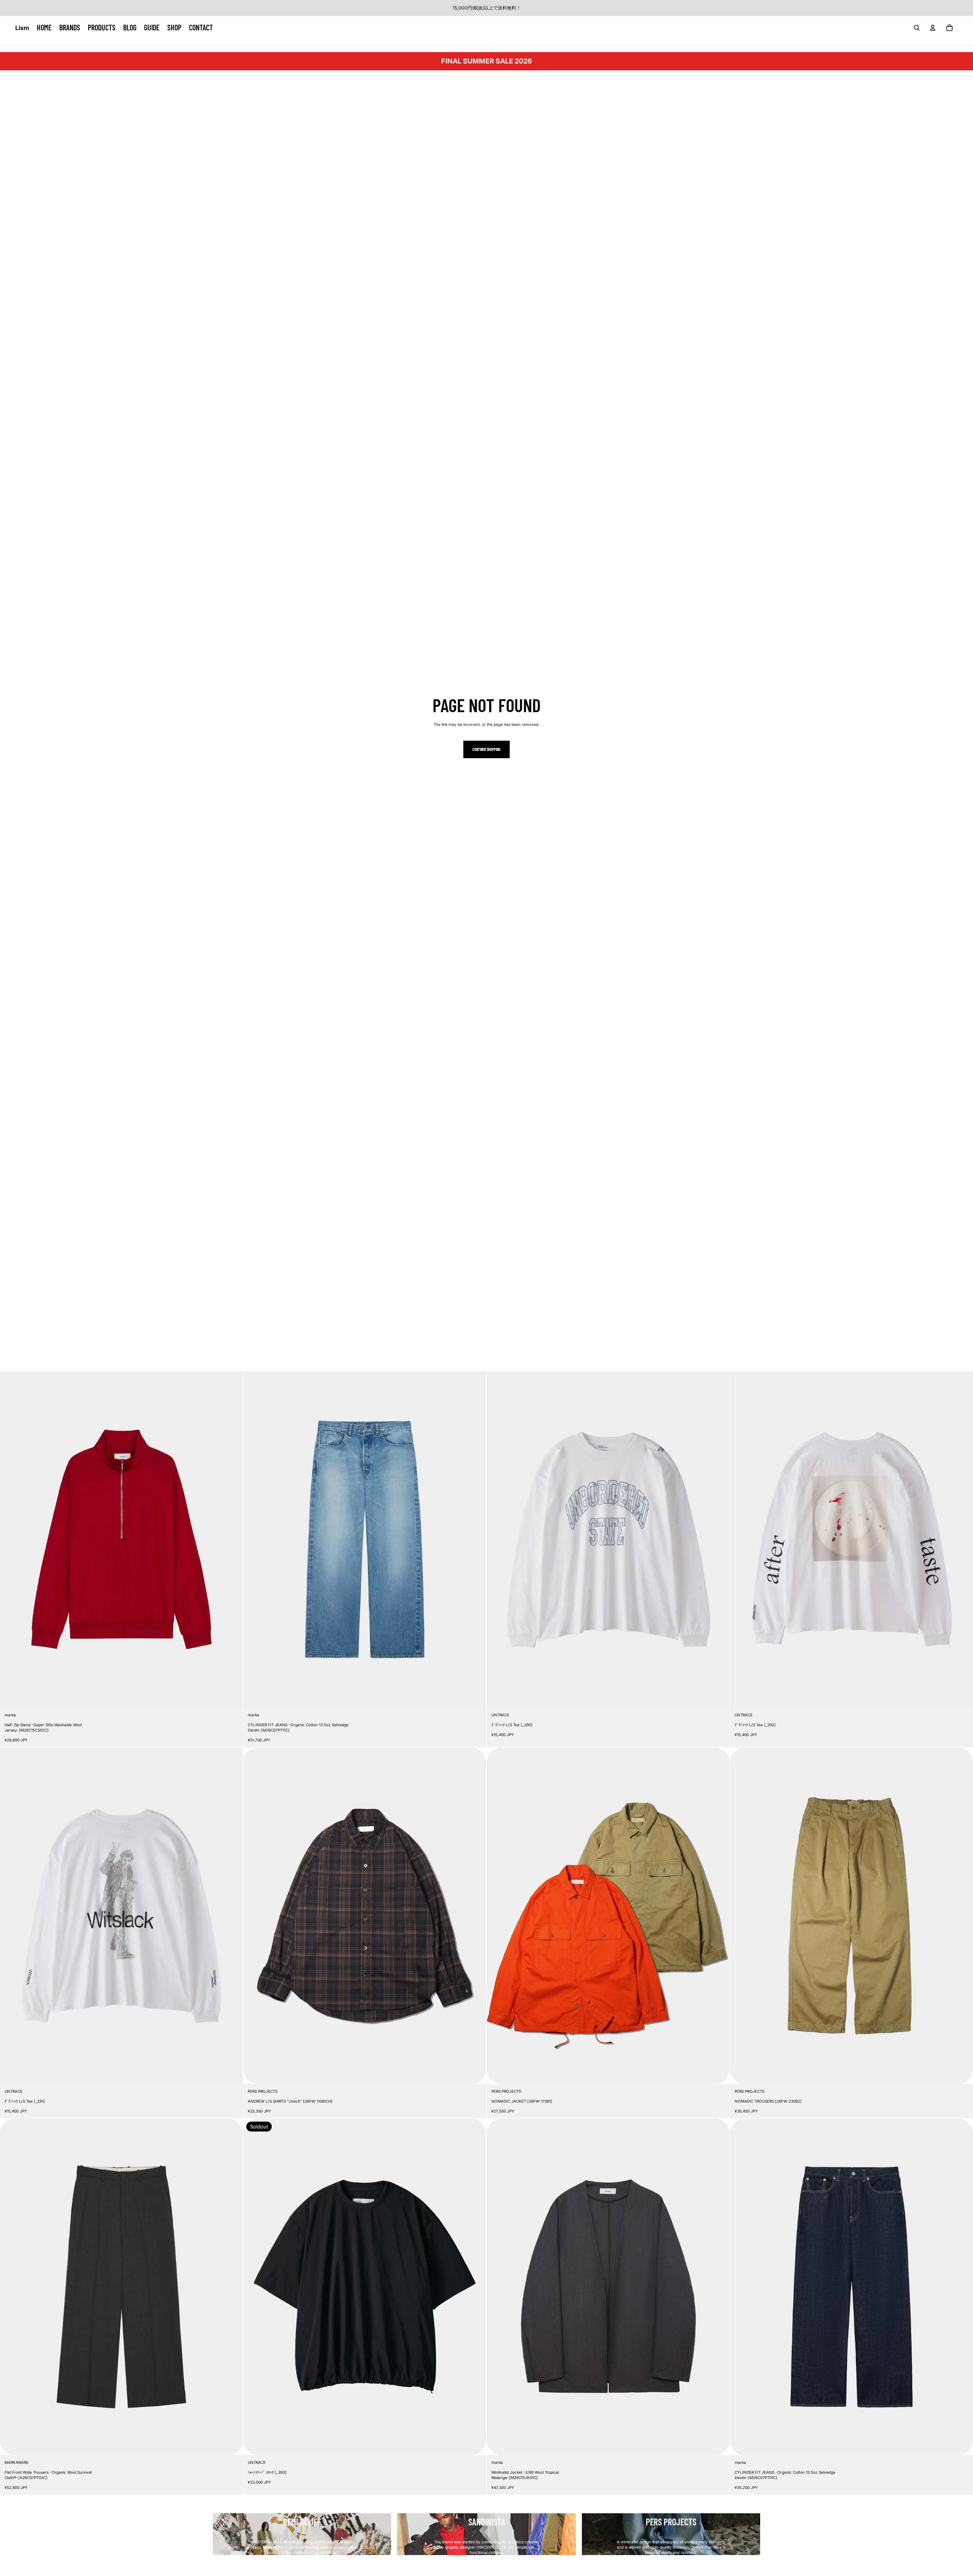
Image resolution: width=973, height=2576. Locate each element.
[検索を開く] (917, 28)
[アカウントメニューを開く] (933, 28)
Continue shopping (486, 749)
